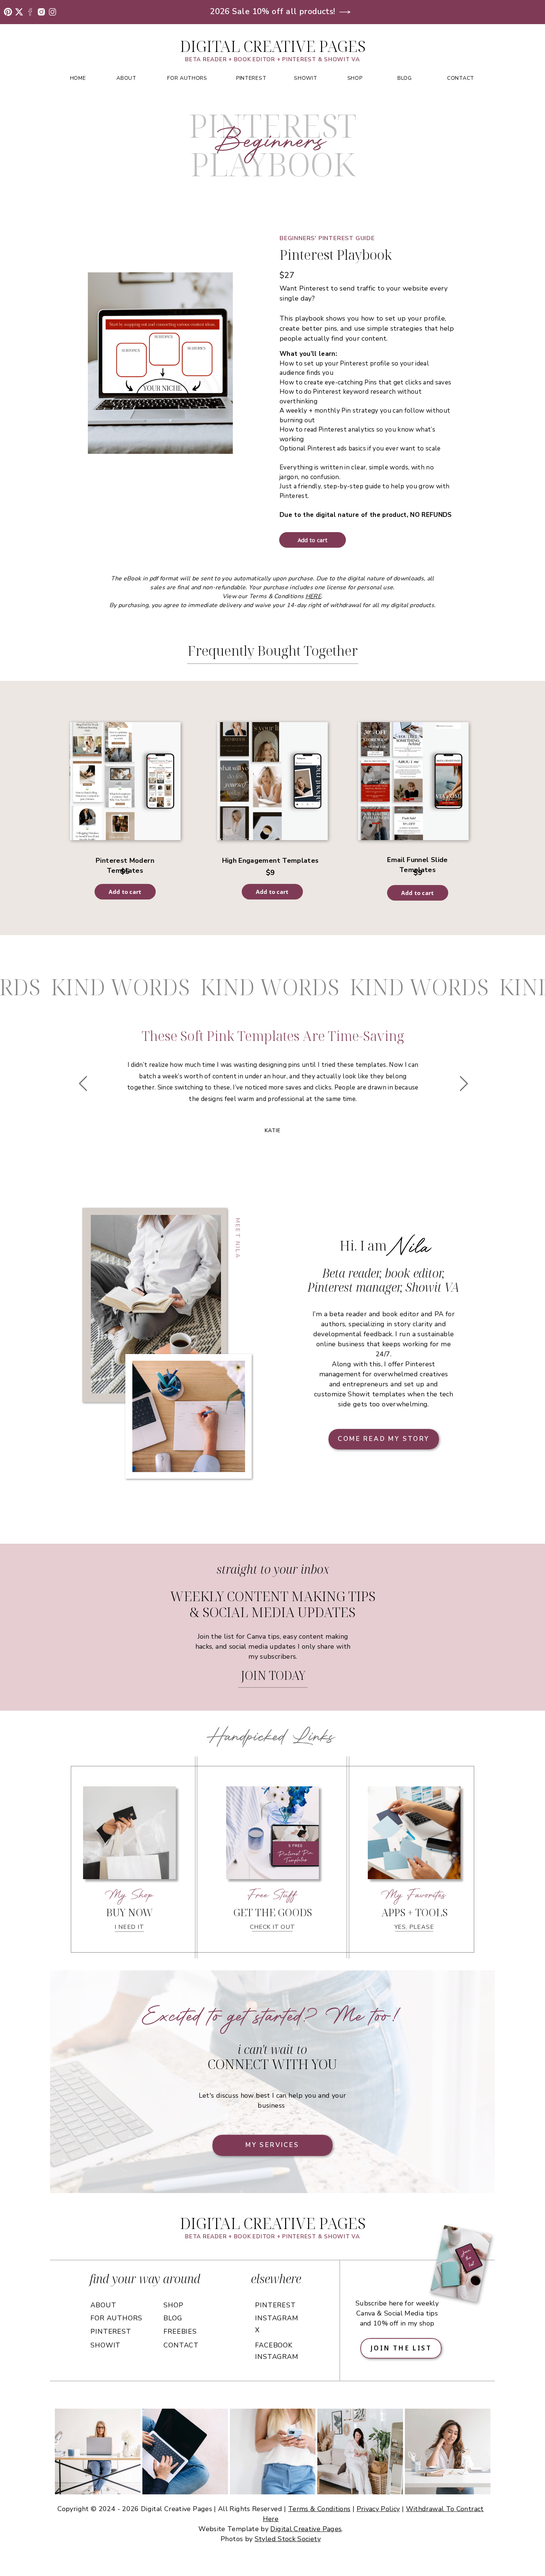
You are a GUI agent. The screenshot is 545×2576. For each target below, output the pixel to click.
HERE (313, 596)
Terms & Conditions (319, 2509)
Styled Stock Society (288, 2539)
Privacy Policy (378, 2509)
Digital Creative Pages (306, 2529)
